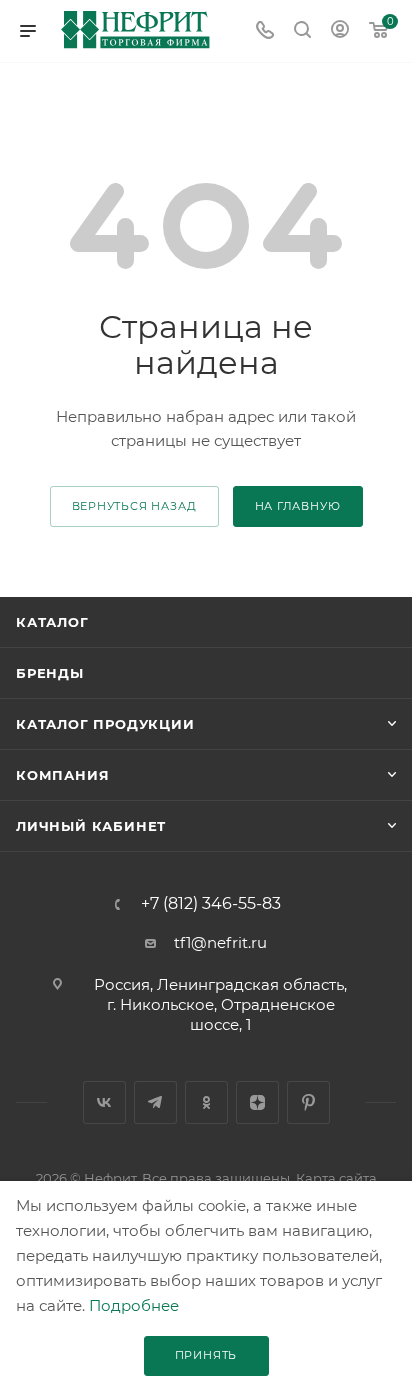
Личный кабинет (91, 826)
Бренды (50, 673)
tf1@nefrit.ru (220, 942)
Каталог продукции (105, 724)
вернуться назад (134, 506)
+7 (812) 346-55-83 (211, 904)
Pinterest (308, 1102)
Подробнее (134, 1305)
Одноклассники (206, 1102)
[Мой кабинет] (340, 31)
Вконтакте (104, 1102)
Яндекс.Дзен (257, 1102)
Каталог (52, 622)
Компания (62, 775)
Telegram (155, 1102)
